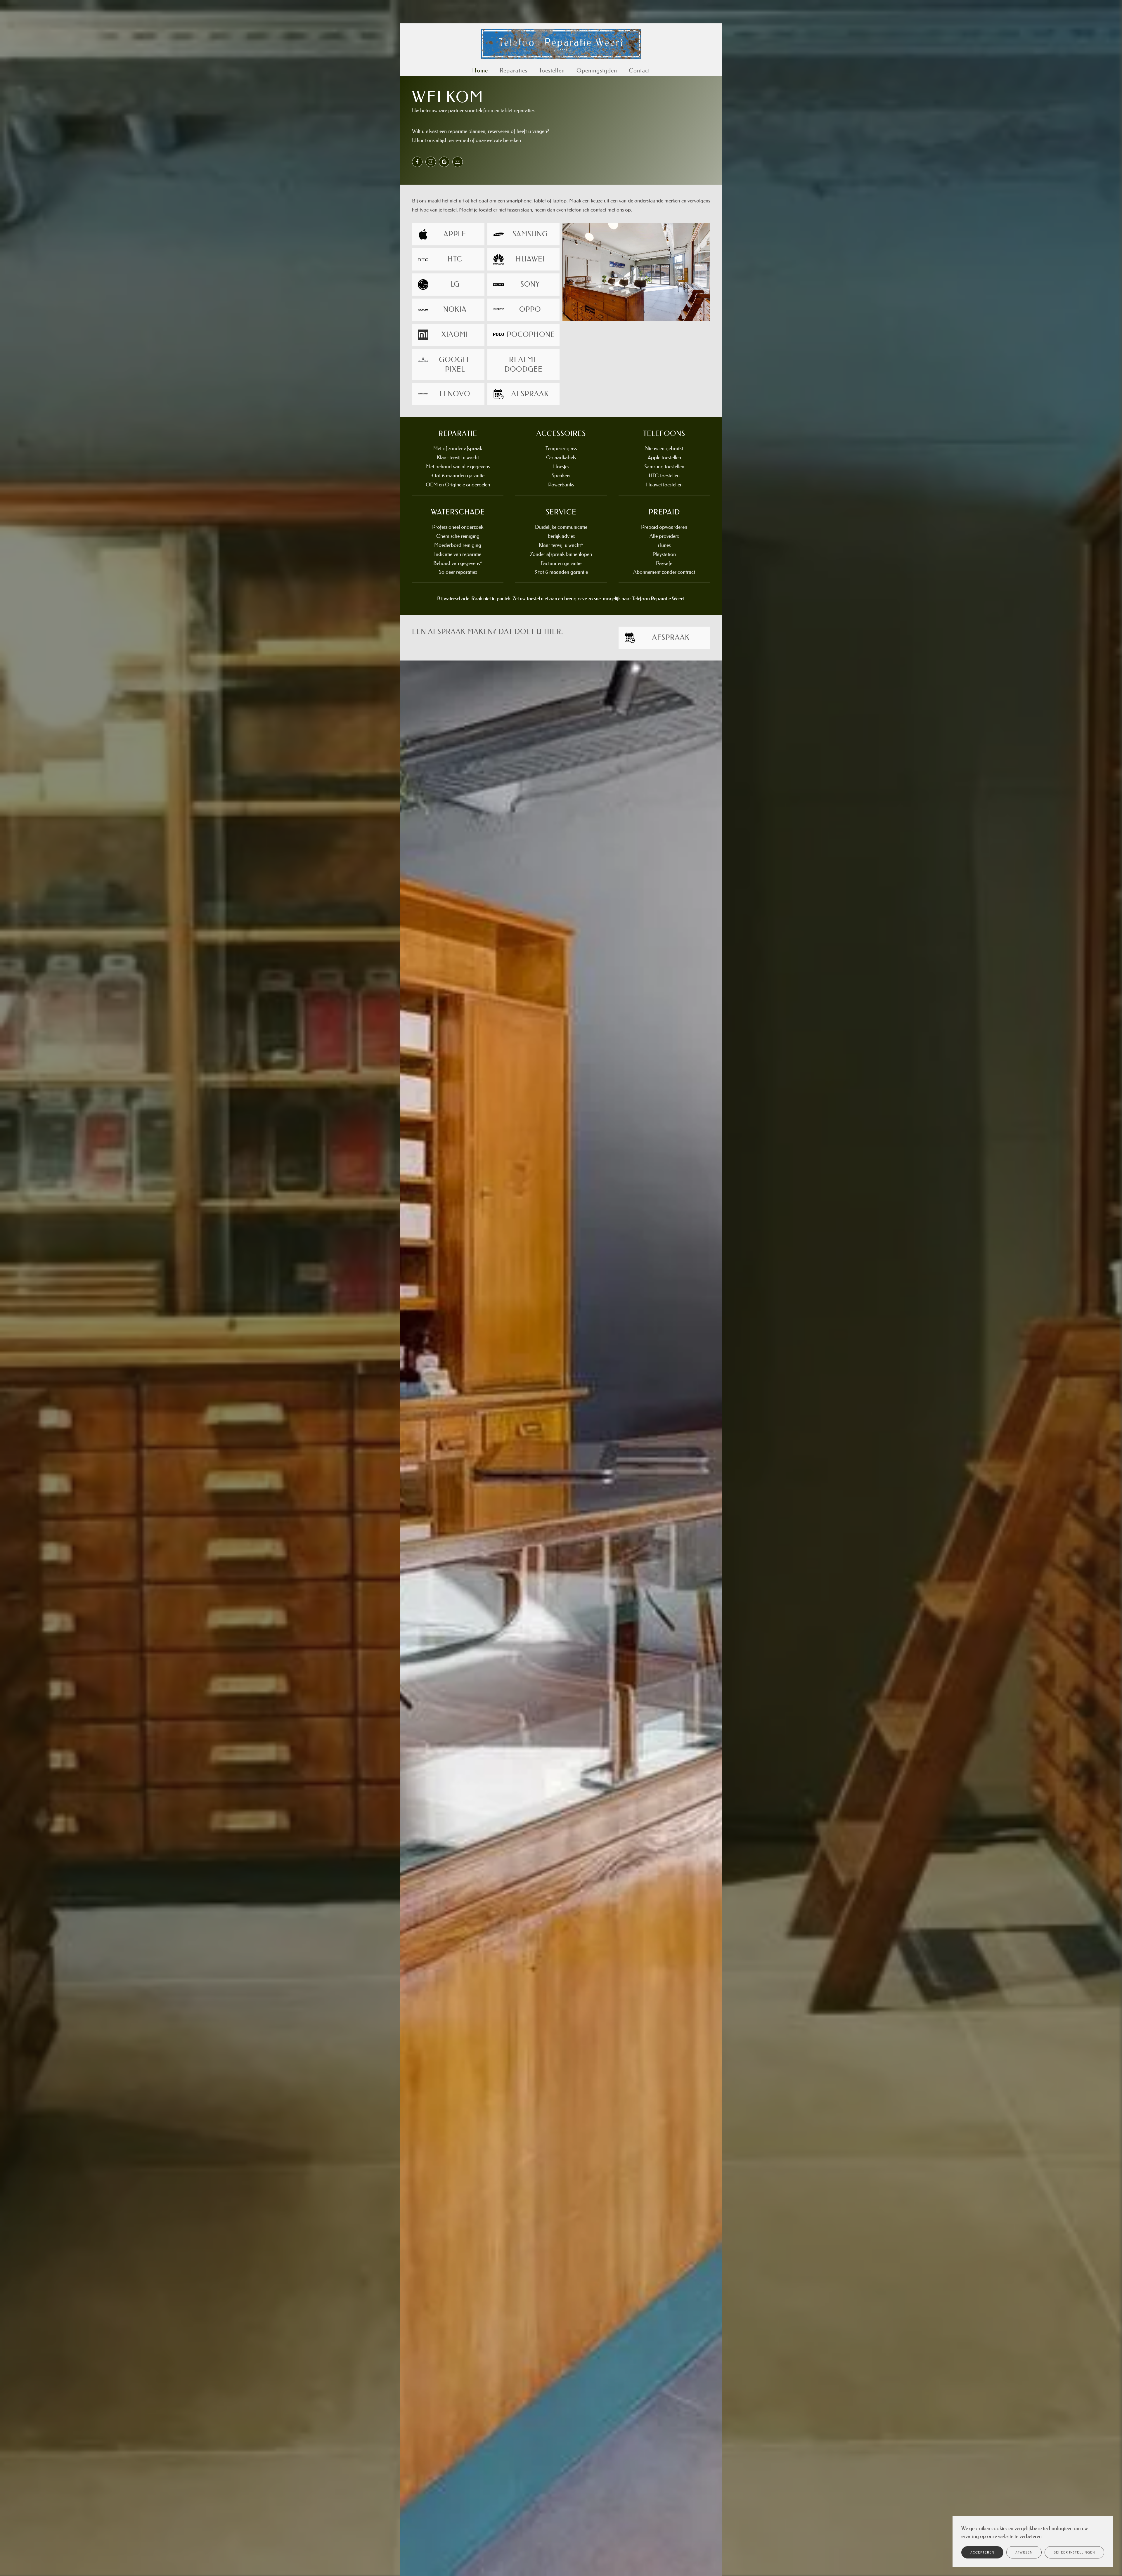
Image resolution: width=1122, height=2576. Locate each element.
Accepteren (982, 2552)
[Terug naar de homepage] (561, 44)
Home (480, 70)
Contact (639, 70)
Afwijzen (1024, 2552)
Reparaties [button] (514, 70)
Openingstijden (597, 70)
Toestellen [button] (552, 70)
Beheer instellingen (1074, 2552)
